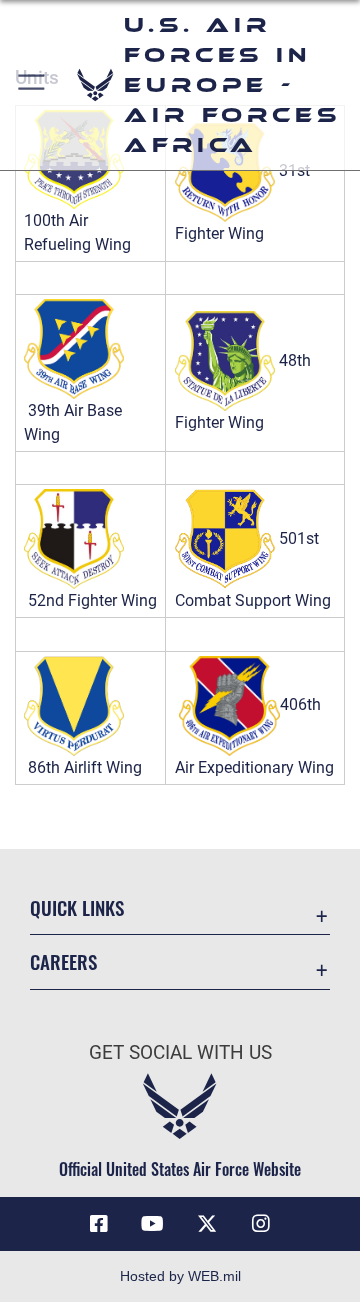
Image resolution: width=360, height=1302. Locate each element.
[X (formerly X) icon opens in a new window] (207, 1224)
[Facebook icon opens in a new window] (99, 1224)
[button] (32, 85)
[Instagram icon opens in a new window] (261, 1224)
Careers (63, 961)
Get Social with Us (180, 1052)
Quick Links (77, 907)
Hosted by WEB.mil (180, 1276)
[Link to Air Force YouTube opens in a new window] (153, 1224)
